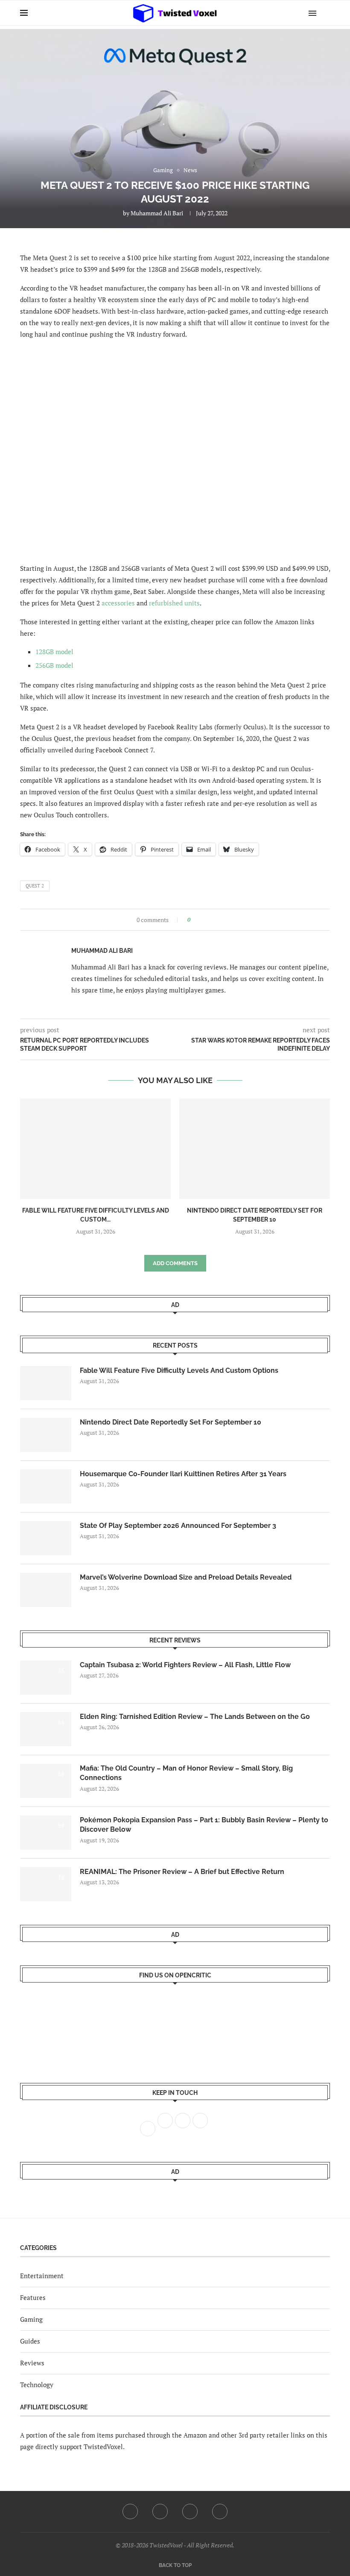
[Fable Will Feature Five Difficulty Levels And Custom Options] (95, 1149)
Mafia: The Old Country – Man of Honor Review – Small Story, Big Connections (186, 1773)
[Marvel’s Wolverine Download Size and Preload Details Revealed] (46, 1590)
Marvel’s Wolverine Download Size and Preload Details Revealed (186, 1577)
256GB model (54, 665)
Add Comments (175, 1263)
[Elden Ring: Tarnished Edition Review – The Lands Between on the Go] (46, 1729)
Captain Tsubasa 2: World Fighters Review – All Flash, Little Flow (185, 1665)
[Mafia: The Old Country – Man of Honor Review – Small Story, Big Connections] (46, 1781)
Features (33, 2297)
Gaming (31, 2319)
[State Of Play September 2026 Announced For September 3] (46, 1538)
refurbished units (174, 603)
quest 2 (35, 886)
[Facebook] (130, 2511)
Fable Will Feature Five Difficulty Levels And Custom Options (179, 1370)
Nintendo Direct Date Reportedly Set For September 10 (171, 1422)
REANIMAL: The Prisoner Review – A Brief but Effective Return (182, 1872)
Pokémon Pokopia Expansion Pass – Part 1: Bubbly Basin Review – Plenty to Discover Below (204, 1825)
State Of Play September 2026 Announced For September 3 (178, 1526)
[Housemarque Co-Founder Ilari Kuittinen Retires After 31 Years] (46, 1486)
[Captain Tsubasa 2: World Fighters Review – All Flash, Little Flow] (46, 1677)
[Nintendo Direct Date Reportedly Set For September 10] (255, 1149)
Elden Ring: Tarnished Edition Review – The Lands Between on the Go (195, 1717)
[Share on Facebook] (200, 920)
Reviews (32, 2363)
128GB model (54, 652)
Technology (37, 2385)
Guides (30, 2341)
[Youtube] (190, 2511)
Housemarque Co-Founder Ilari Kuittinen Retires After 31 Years (183, 1474)
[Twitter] (160, 2511)
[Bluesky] (220, 2511)
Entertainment (42, 2276)
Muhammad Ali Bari (157, 213)
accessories (118, 603)
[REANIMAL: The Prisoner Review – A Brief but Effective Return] (46, 1884)
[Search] (326, 13)
